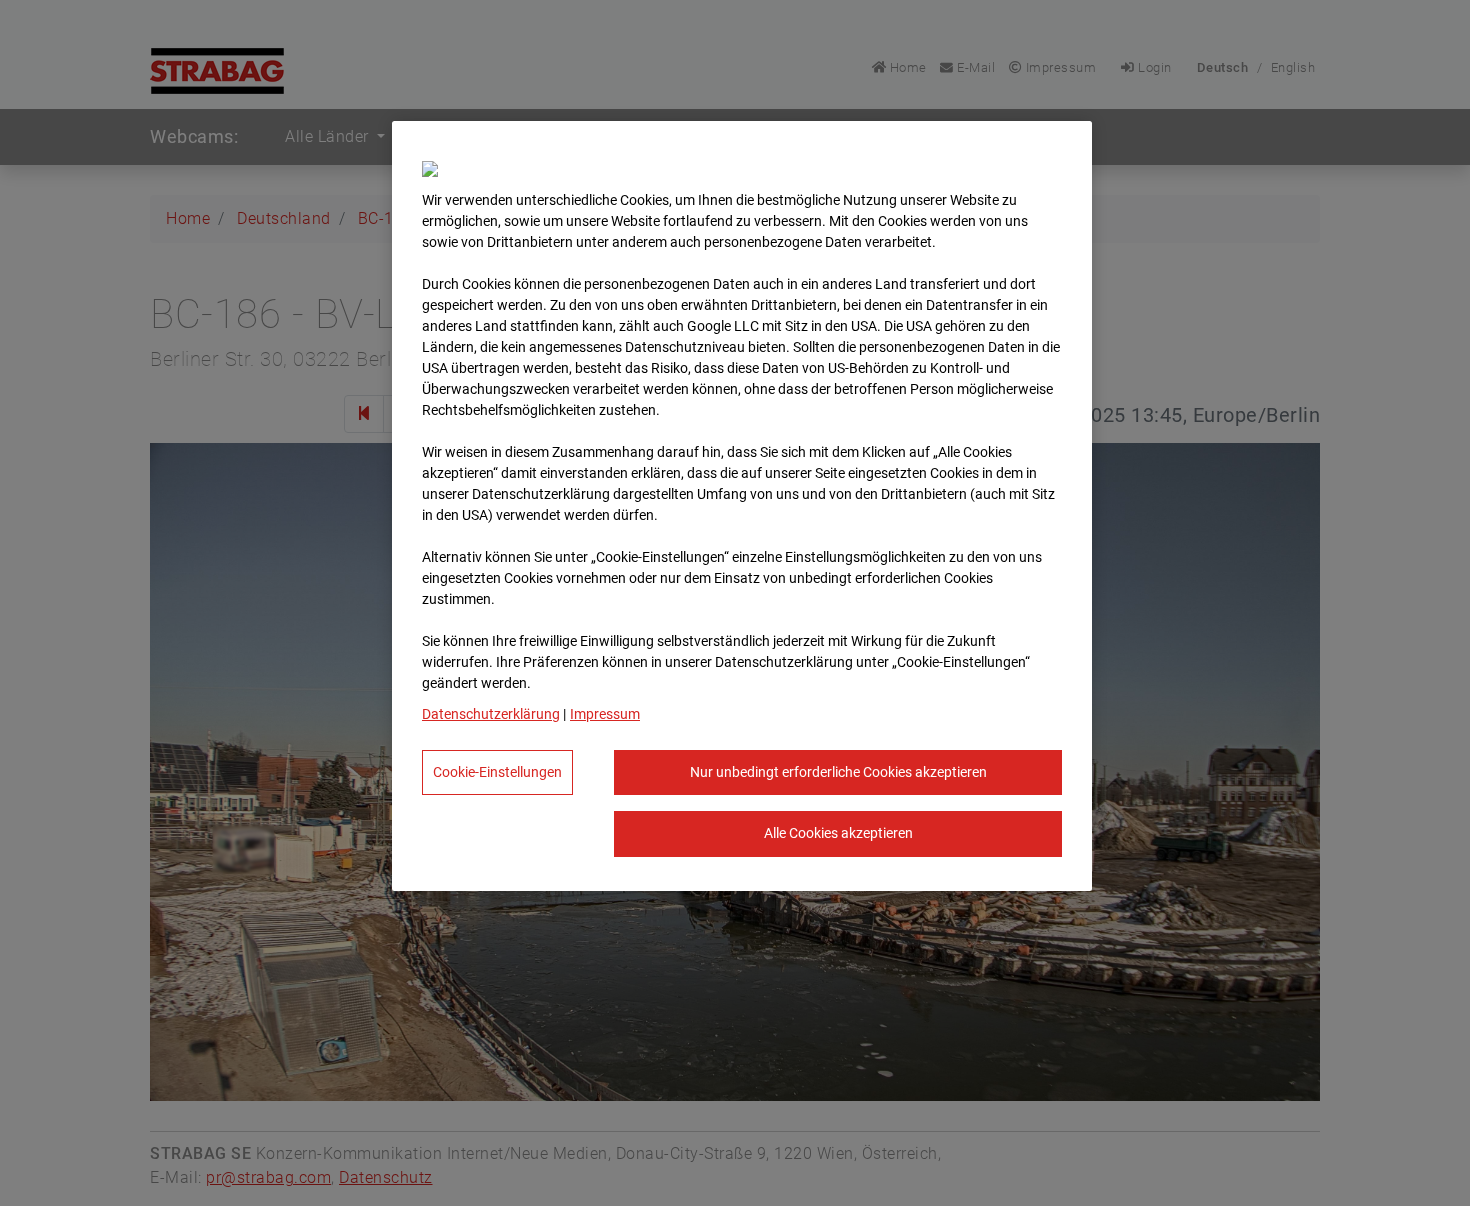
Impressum (605, 714)
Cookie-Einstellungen (497, 772)
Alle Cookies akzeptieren (838, 833)
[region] (742, 506)
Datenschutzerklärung (491, 714)
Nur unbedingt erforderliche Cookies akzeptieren (838, 772)
